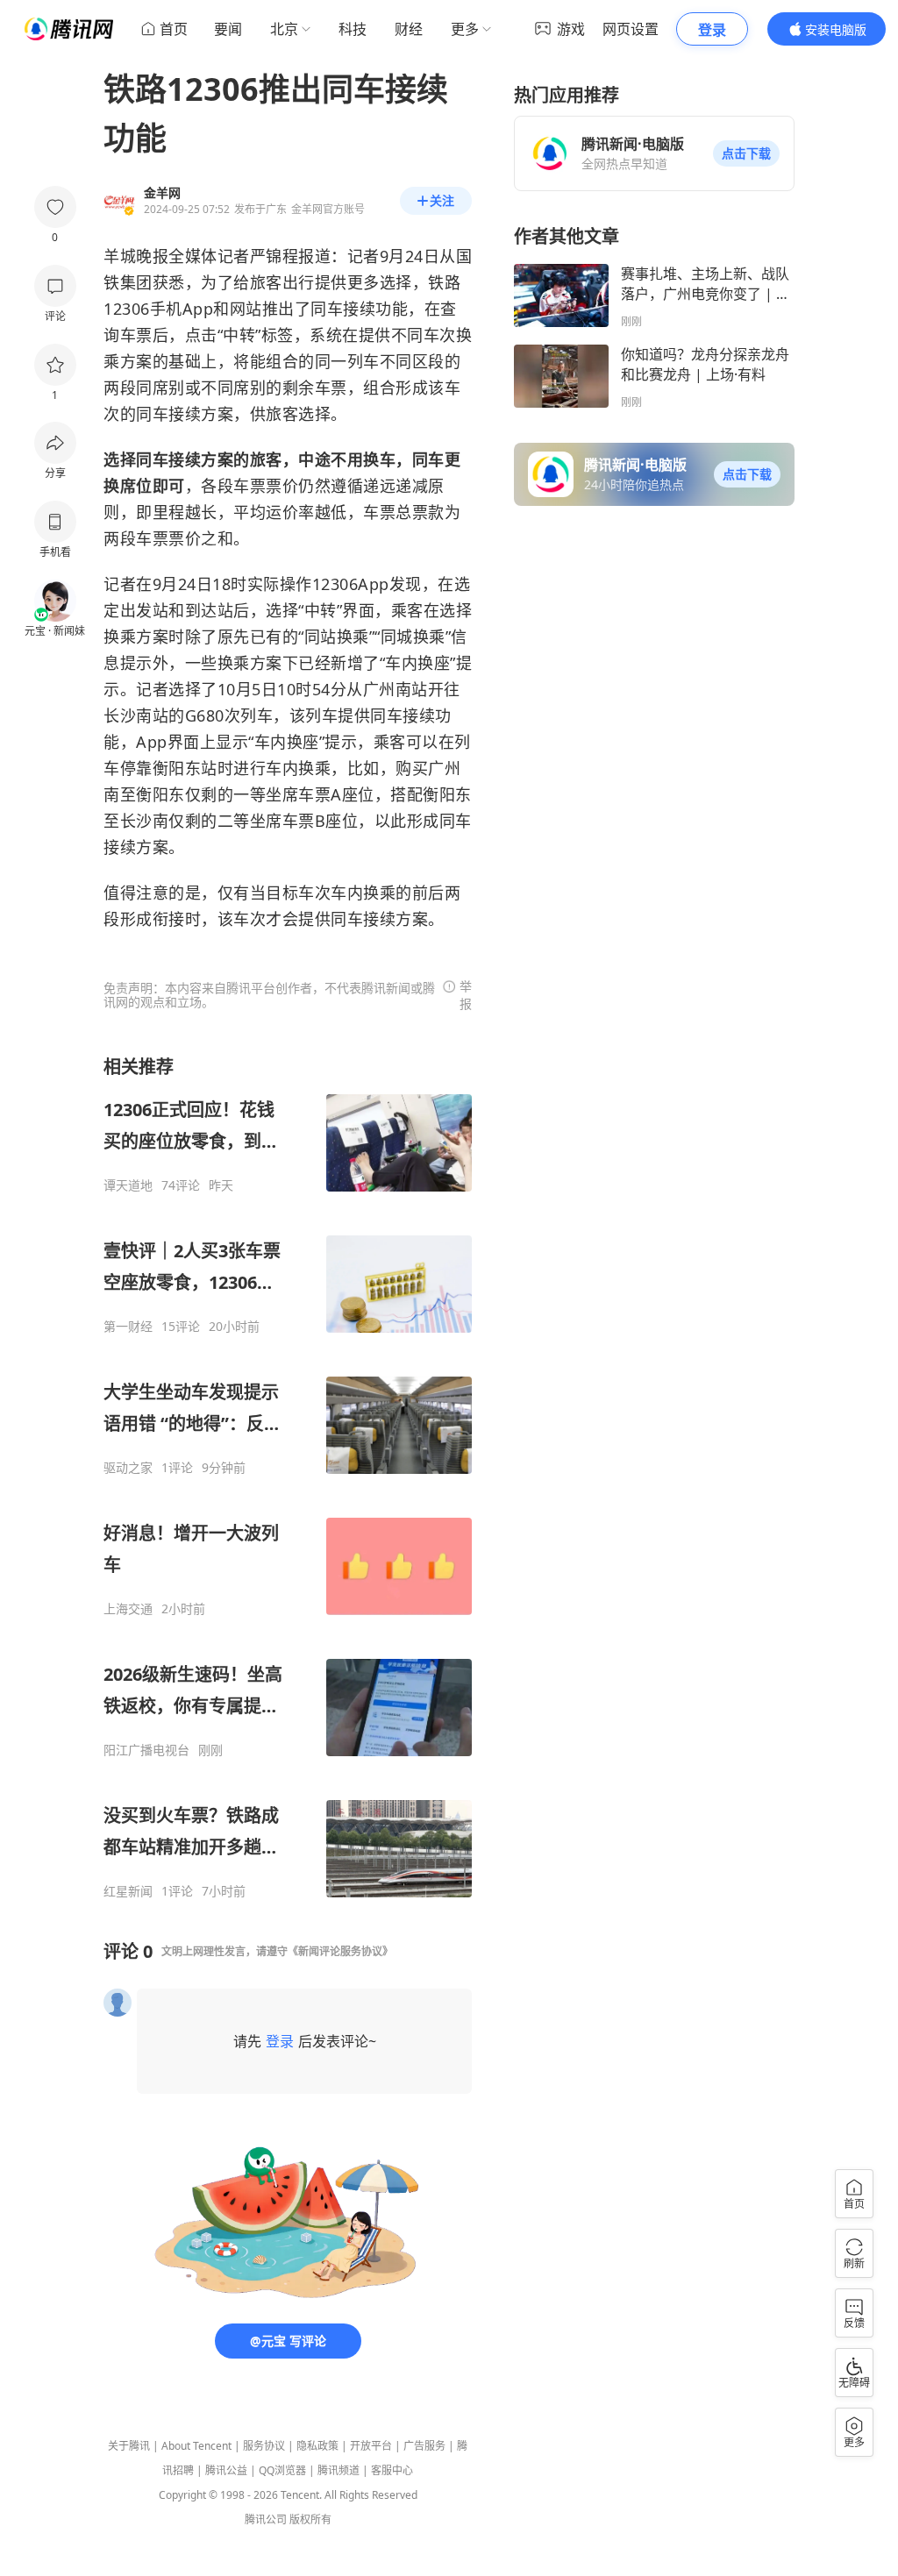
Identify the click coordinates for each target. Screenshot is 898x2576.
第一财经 (128, 1327)
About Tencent (196, 2446)
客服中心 (392, 2470)
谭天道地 (128, 1185)
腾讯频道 (339, 2470)
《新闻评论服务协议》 (340, 1951)
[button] (746, 153)
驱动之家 (128, 1468)
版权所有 (310, 2519)
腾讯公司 (266, 2519)
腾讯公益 (226, 2470)
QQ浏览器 (282, 2470)
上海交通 (128, 1609)
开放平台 (371, 2446)
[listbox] (288, 1477)
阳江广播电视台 (146, 1750)
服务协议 (264, 2446)
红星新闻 (128, 1891)
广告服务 (424, 2446)
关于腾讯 (129, 2446)
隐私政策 (317, 2446)
